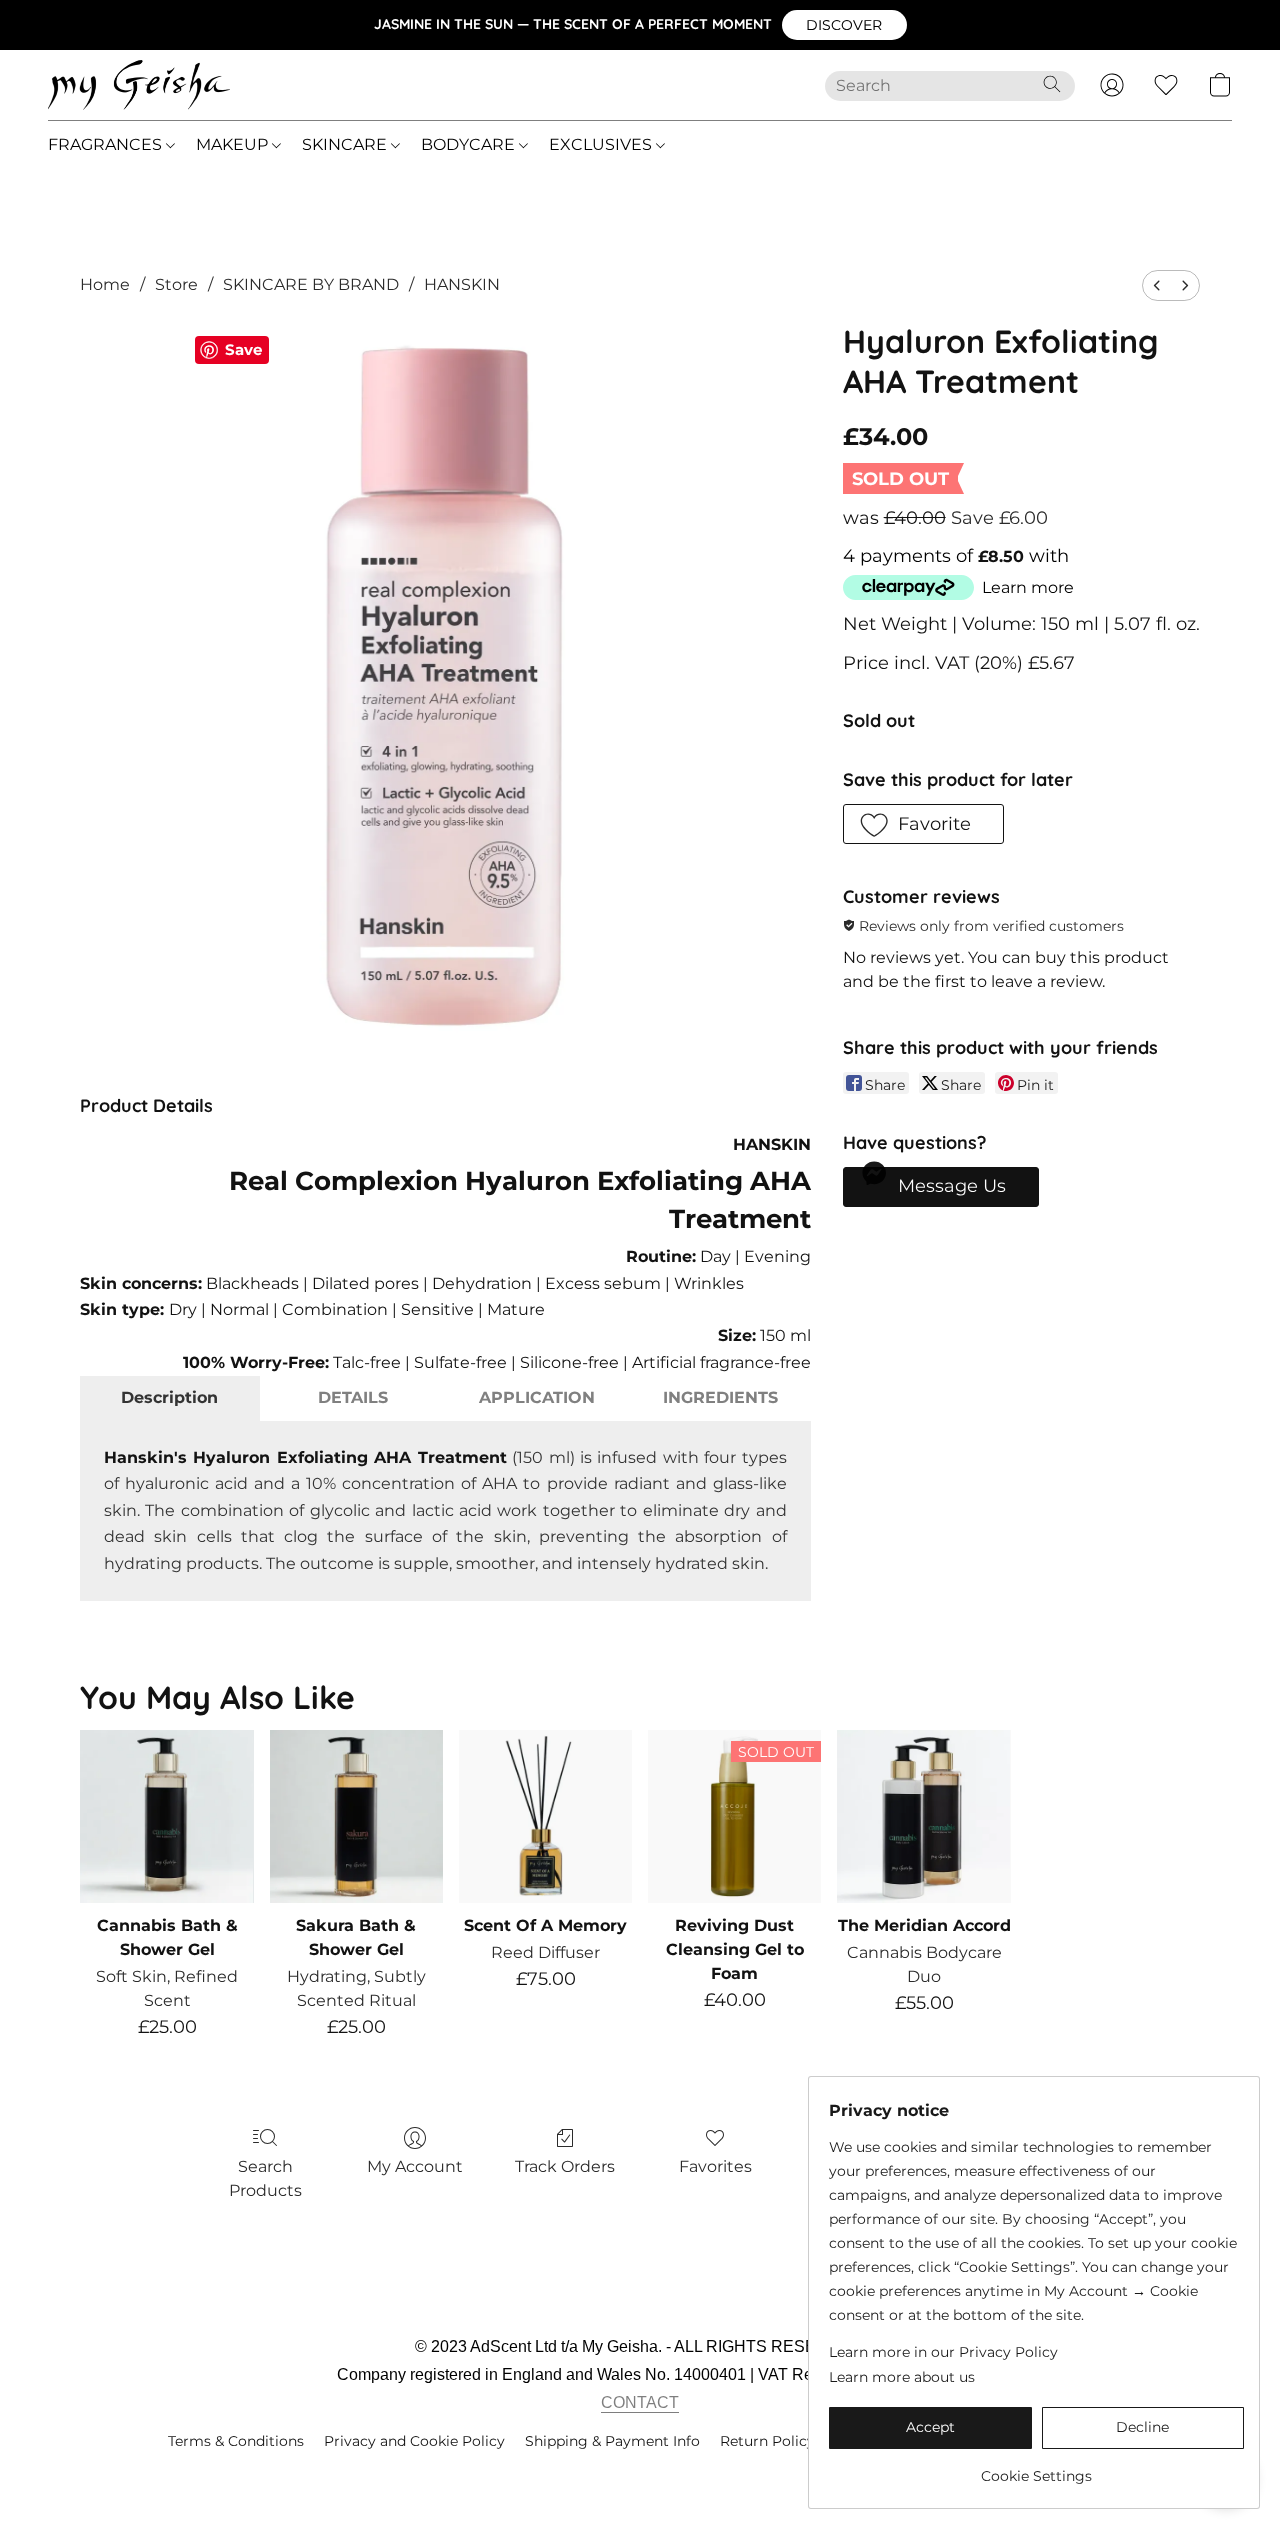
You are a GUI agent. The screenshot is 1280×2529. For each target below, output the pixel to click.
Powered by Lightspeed (640, 2475)
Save (243, 349)
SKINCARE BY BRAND (311, 284)
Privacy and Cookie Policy (414, 2441)
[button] (844, 25)
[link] (1036, 2468)
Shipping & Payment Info (612, 2441)
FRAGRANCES (107, 144)
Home (105, 284)
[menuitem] (1157, 285)
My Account (415, 2166)
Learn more (1028, 587)
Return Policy (767, 2441)
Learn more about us (902, 2377)
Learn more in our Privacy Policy (943, 2352)
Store (176, 284)
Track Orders (565, 2166)
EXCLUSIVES (602, 144)
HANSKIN (462, 284)
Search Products (265, 2178)
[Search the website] (1052, 84)
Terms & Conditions (236, 2441)
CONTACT (640, 2402)
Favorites (715, 2166)
